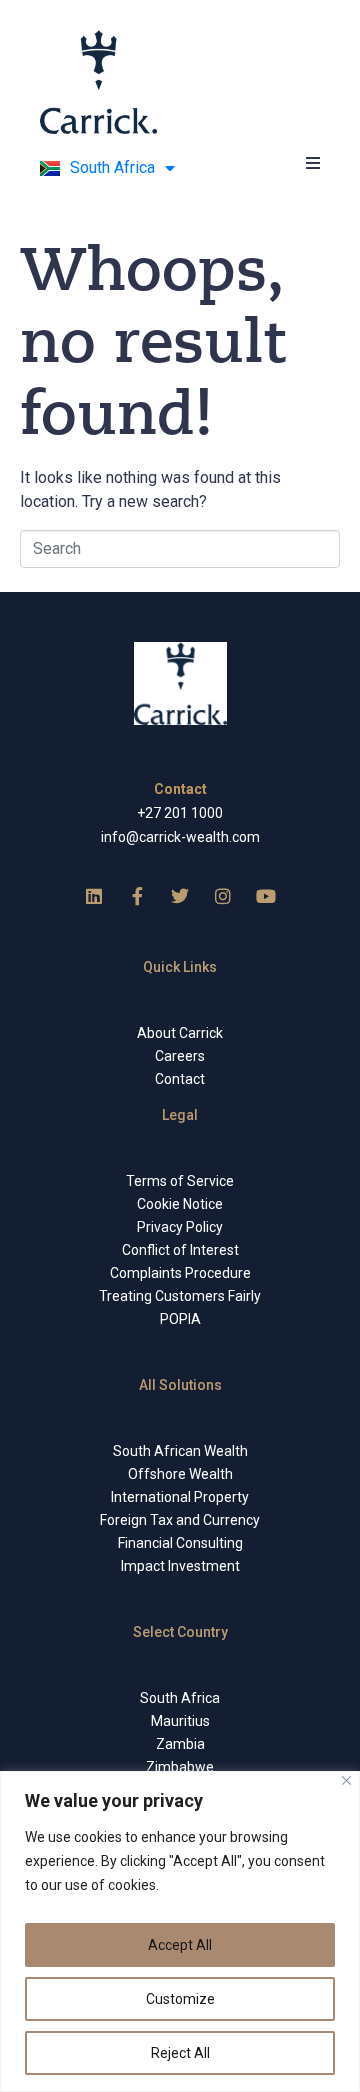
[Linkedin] (94, 896)
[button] (312, 162)
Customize (180, 1999)
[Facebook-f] (137, 896)
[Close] (346, 1780)
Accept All (180, 1945)
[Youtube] (266, 896)
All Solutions (180, 1385)
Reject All (180, 2053)
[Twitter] (180, 896)
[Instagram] (223, 896)
